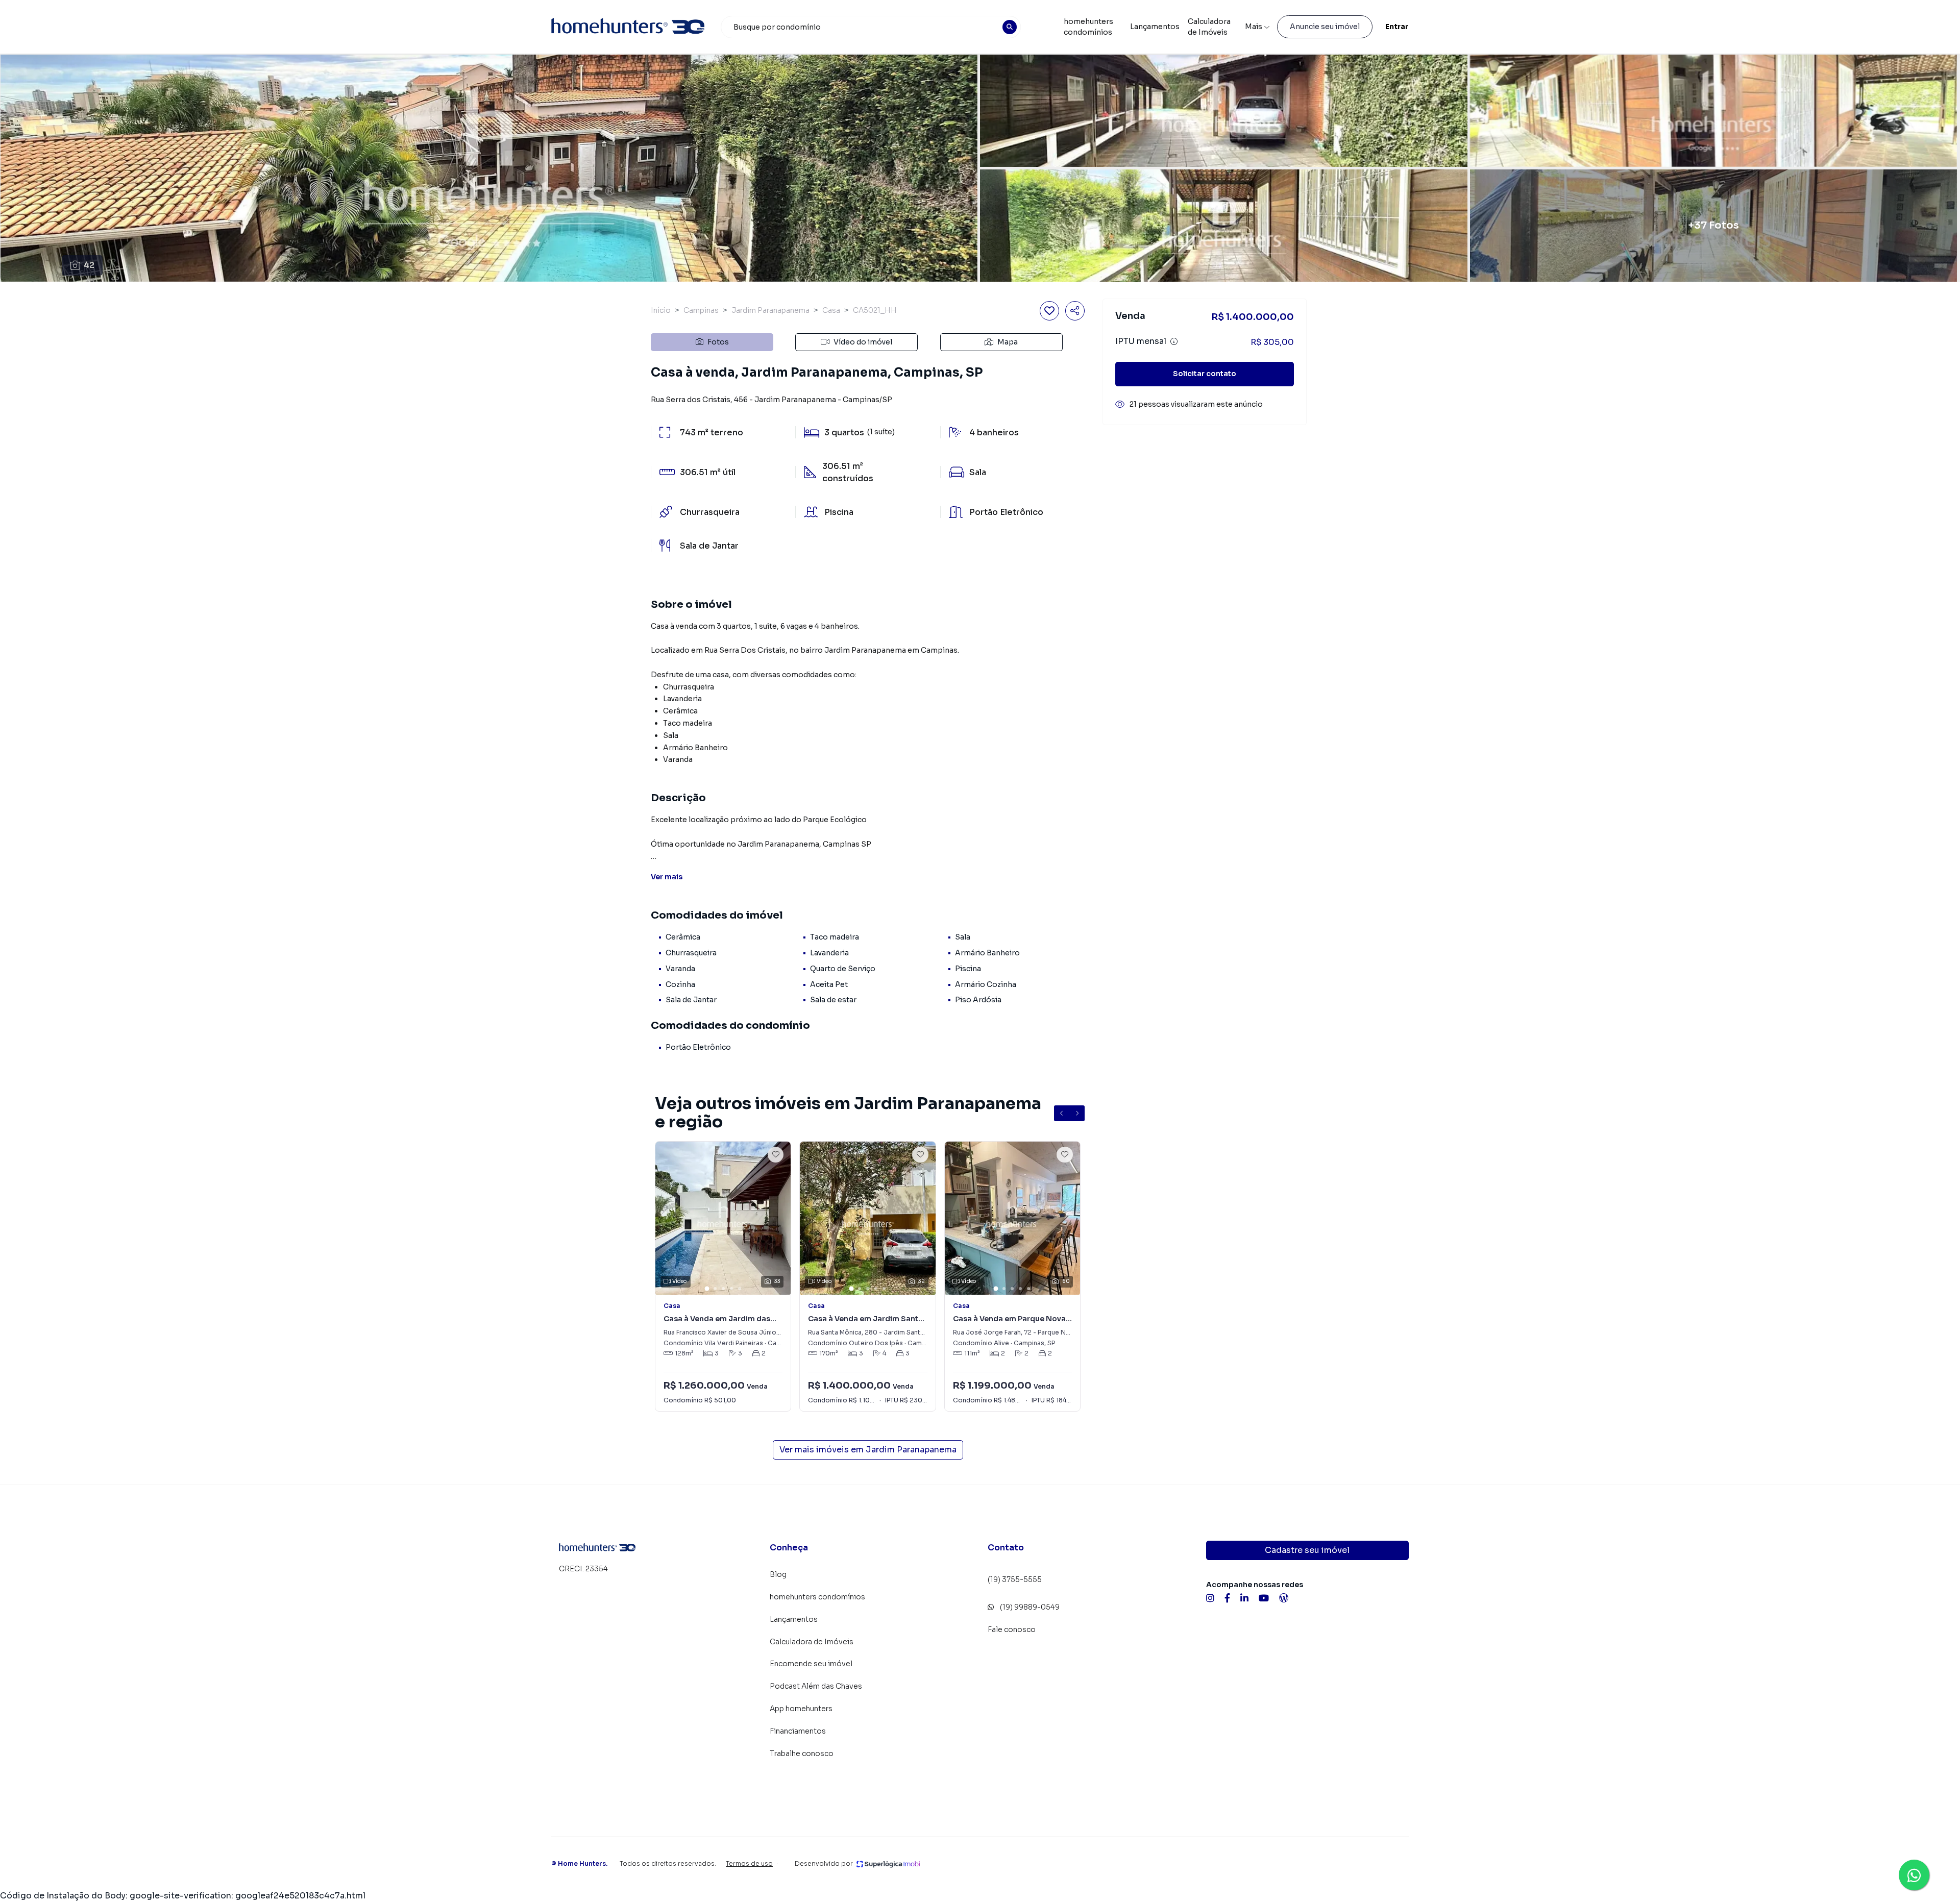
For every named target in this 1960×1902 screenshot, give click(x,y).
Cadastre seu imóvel (1307, 1550)
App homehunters (801, 1709)
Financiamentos (798, 1731)
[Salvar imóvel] (1049, 311)
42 (89, 265)
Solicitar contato (1205, 374)
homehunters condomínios (1088, 27)
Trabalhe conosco (802, 1753)
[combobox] (871, 27)
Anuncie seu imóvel (1325, 27)
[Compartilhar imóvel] (1075, 311)
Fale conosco (1012, 1629)
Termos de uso (749, 1863)
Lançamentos (1155, 27)
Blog (778, 1574)
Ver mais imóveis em (868, 1450)
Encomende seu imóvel (811, 1664)
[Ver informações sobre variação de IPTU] (1174, 341)
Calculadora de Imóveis (1209, 27)
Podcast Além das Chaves (816, 1686)
